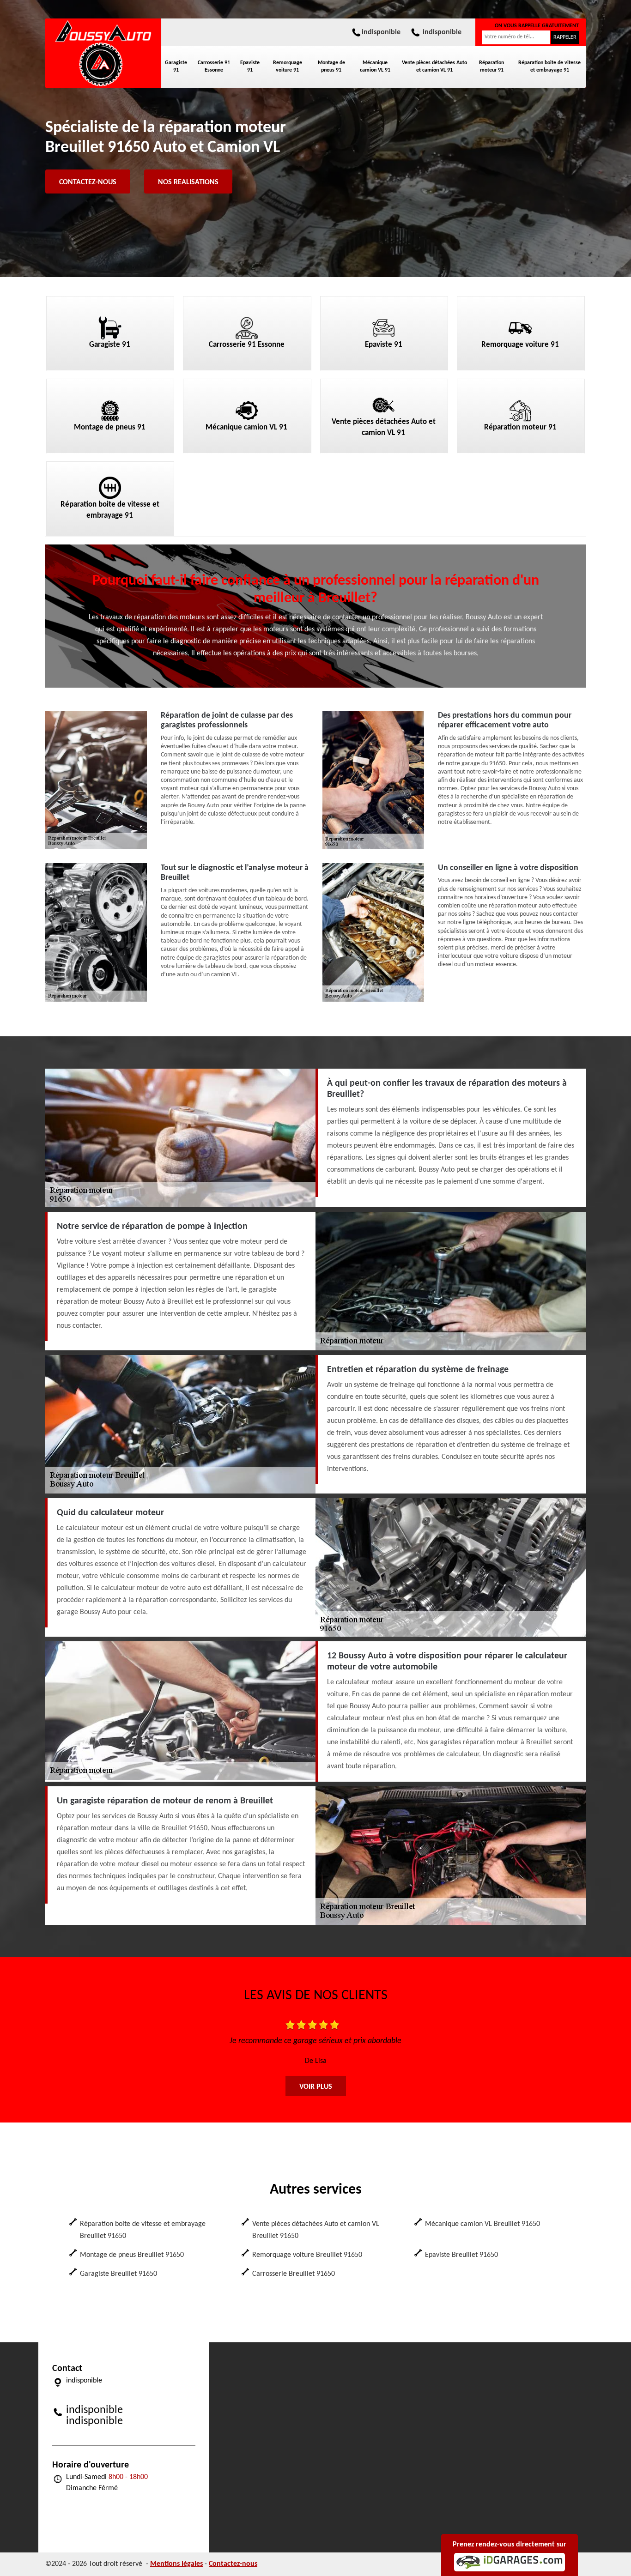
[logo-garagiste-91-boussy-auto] (103, 53)
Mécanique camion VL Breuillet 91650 (482, 2224)
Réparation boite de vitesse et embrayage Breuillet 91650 (143, 2230)
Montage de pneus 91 (331, 67)
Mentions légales (176, 2564)
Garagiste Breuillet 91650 (118, 2274)
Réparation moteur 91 (491, 67)
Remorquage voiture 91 (288, 67)
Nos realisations (188, 182)
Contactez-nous (88, 182)
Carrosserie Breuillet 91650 (294, 2274)
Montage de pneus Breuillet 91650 (132, 2255)
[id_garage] (510, 2562)
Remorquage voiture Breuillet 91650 (307, 2255)
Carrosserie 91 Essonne (214, 67)
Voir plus (316, 2087)
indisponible (381, 32)
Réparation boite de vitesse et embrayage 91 (549, 67)
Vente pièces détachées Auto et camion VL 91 (434, 67)
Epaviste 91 (250, 67)
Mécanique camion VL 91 (375, 67)
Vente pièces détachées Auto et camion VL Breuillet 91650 (316, 2230)
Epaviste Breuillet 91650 (461, 2255)
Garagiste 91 (176, 67)
